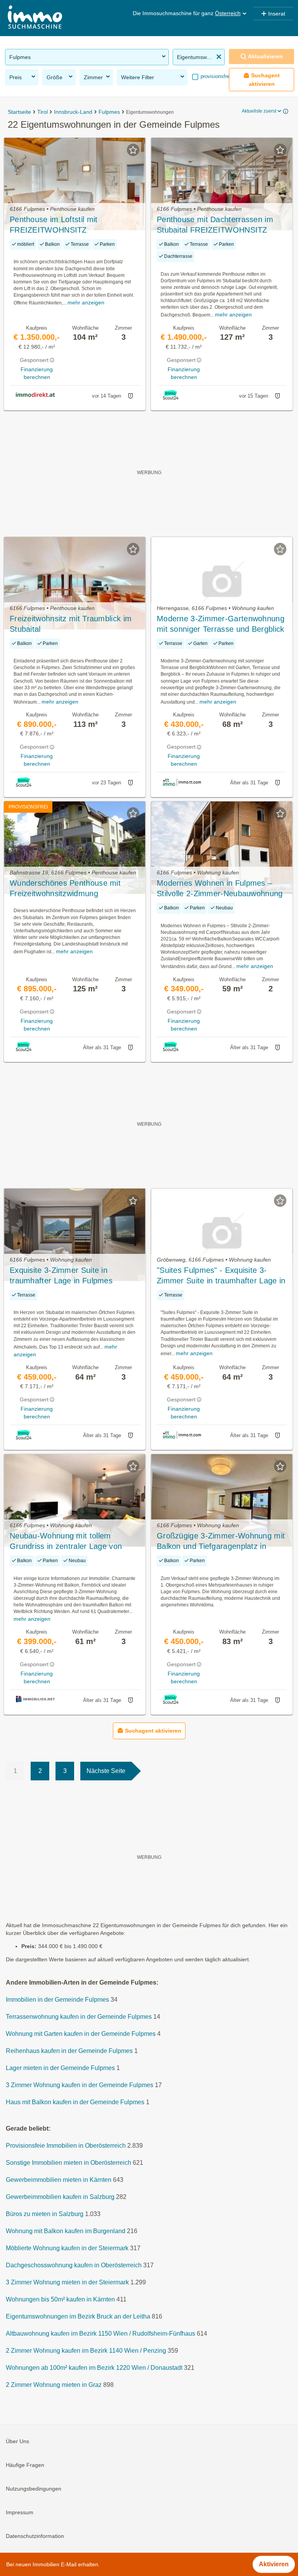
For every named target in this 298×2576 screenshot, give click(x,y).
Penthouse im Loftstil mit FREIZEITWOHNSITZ (54, 225)
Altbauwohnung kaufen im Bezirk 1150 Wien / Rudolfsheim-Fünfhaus (100, 2334)
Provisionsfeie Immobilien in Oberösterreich (66, 2146)
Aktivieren (274, 2564)
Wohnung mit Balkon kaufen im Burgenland (66, 2231)
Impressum (20, 2512)
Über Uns (17, 2441)
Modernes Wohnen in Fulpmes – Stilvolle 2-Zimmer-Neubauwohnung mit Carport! (220, 889)
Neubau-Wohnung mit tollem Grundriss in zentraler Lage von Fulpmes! (66, 1542)
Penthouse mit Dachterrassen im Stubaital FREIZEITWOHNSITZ (215, 225)
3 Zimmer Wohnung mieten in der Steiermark (67, 2282)
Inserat (277, 14)
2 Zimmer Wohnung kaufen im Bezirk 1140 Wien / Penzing (86, 2351)
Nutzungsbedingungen (34, 2489)
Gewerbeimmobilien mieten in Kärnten (59, 2180)
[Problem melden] (130, 396)
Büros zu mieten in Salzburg (45, 2214)
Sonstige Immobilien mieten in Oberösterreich (68, 2163)
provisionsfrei (215, 76)
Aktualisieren (265, 56)
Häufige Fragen (25, 2465)
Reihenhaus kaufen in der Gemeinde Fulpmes (69, 2051)
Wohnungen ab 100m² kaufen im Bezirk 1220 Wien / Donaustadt (94, 2368)
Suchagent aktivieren (264, 79)
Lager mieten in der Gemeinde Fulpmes (60, 2068)
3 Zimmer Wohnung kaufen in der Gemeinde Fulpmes (80, 2085)
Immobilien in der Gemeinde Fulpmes (57, 2000)
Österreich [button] (228, 13)
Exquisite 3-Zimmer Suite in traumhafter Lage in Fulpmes (61, 1275)
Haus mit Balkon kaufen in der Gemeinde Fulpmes (75, 2102)
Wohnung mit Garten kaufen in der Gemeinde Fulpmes (81, 2034)
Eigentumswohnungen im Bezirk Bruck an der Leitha (78, 2316)
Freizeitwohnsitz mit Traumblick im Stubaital (71, 624)
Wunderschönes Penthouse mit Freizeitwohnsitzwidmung (65, 888)
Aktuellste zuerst (259, 111)
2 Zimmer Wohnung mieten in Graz (54, 2385)
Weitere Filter (138, 77)
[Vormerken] (133, 150)
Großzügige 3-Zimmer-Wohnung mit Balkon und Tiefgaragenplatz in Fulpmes (221, 1542)
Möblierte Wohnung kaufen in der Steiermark (67, 2248)
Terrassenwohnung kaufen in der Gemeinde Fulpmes (79, 2017)
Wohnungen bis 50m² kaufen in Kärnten (60, 2299)
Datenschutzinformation (35, 2536)
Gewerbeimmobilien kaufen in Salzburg (60, 2197)
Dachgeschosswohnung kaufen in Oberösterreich (74, 2265)
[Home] (35, 18)
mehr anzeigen (86, 302)
